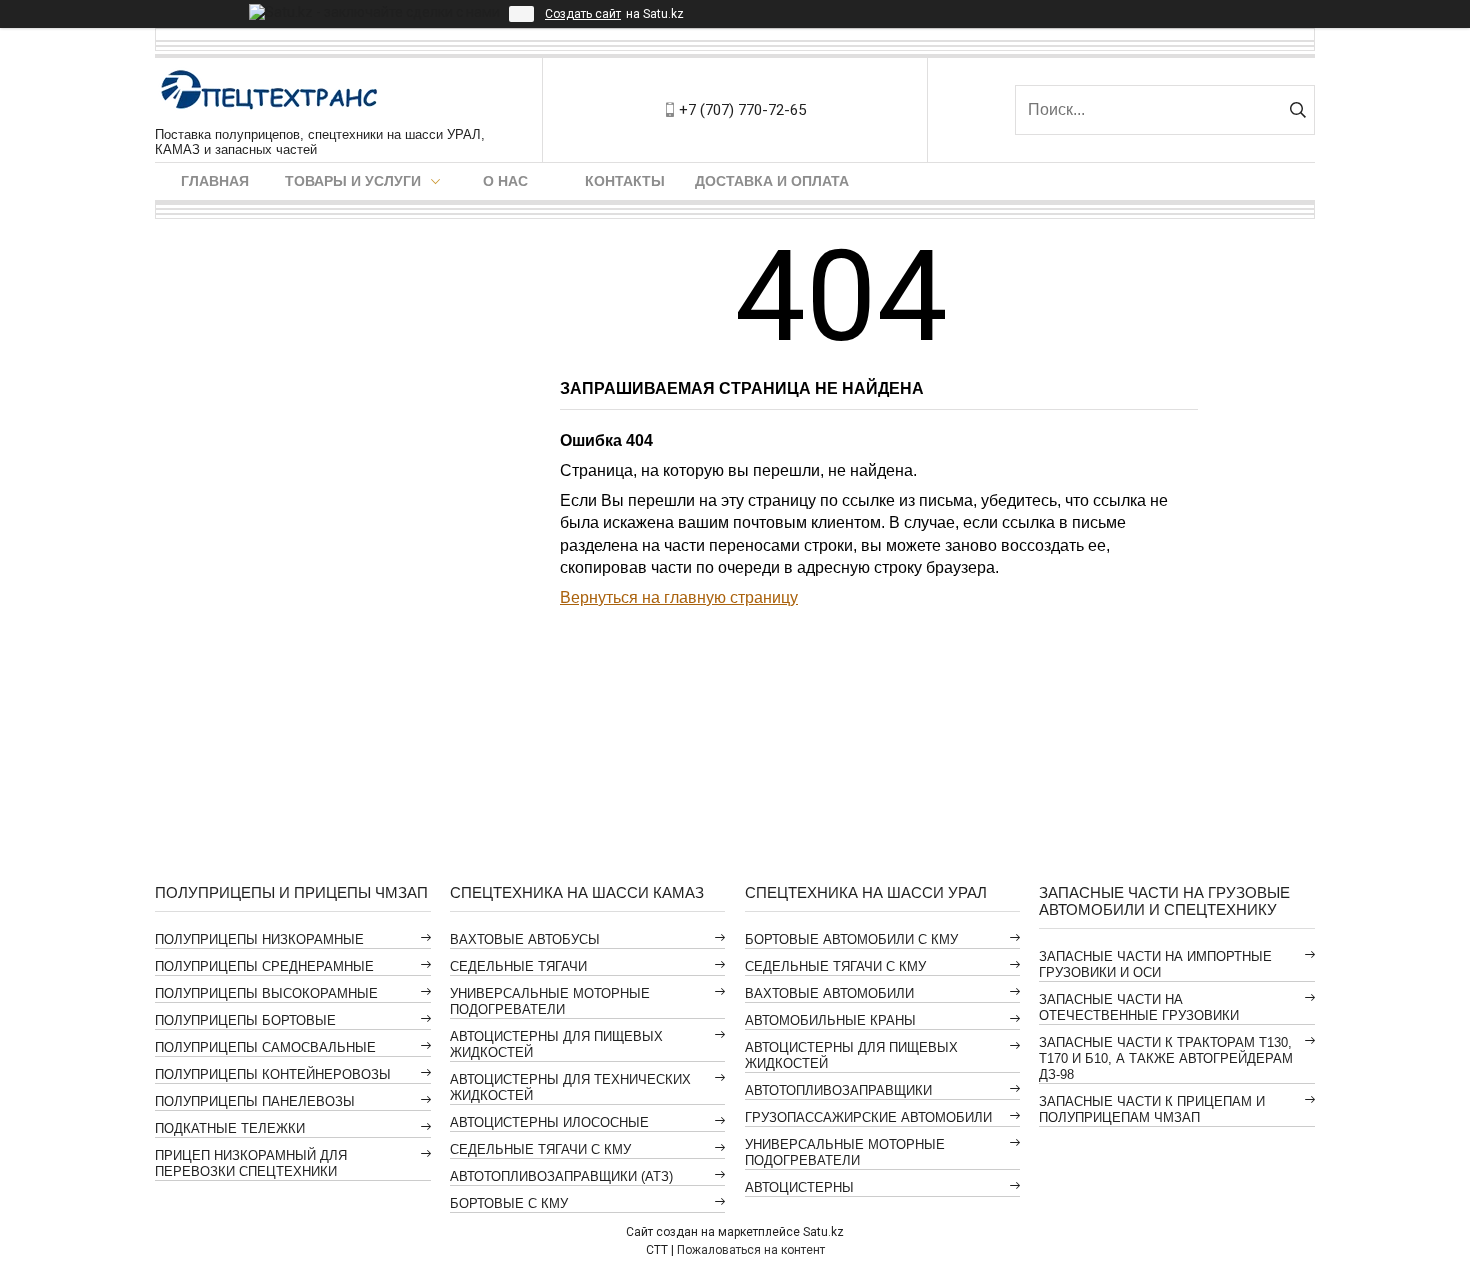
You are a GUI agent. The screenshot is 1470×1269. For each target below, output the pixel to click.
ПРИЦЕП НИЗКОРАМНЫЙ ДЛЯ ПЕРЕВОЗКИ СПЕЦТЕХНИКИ (251, 1163)
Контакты (625, 181)
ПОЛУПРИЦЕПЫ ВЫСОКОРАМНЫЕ (266, 993)
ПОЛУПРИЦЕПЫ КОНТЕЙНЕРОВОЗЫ (273, 1074)
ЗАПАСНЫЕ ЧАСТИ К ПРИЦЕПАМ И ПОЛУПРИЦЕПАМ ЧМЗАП (1152, 1109)
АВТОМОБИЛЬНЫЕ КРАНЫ (830, 1020)
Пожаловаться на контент (751, 1250)
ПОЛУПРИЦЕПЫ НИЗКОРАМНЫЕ (259, 939)
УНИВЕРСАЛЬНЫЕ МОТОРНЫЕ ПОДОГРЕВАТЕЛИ (550, 1001)
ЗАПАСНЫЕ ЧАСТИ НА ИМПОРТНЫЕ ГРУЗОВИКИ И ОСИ (1155, 964)
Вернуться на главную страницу (679, 597)
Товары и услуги (353, 181)
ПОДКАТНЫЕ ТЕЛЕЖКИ (230, 1128)
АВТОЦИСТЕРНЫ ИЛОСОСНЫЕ (549, 1122)
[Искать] (1297, 110)
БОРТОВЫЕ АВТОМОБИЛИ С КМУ (851, 939)
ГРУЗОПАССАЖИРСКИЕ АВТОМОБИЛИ (868, 1117)
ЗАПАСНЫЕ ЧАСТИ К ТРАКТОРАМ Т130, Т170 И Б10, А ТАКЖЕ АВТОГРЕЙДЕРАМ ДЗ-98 (1166, 1058)
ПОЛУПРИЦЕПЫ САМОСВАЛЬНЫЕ (265, 1047)
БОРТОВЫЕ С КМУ (509, 1203)
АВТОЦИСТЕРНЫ (799, 1187)
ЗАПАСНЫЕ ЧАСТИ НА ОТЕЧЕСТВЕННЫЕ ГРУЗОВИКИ (1139, 1007)
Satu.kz (823, 1232)
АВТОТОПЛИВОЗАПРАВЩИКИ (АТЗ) (561, 1176)
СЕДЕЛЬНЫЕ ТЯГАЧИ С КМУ (540, 1149)
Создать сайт (583, 14)
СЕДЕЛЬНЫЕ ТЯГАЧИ (518, 966)
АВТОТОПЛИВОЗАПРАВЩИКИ (838, 1090)
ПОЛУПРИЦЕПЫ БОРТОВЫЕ (245, 1020)
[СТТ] (270, 92)
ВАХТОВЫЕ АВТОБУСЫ (525, 939)
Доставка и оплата (772, 181)
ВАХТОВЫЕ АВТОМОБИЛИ (829, 993)
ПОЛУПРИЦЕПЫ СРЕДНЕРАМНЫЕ (264, 966)
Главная (215, 181)
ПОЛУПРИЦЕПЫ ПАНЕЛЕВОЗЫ (255, 1101)
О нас (505, 181)
